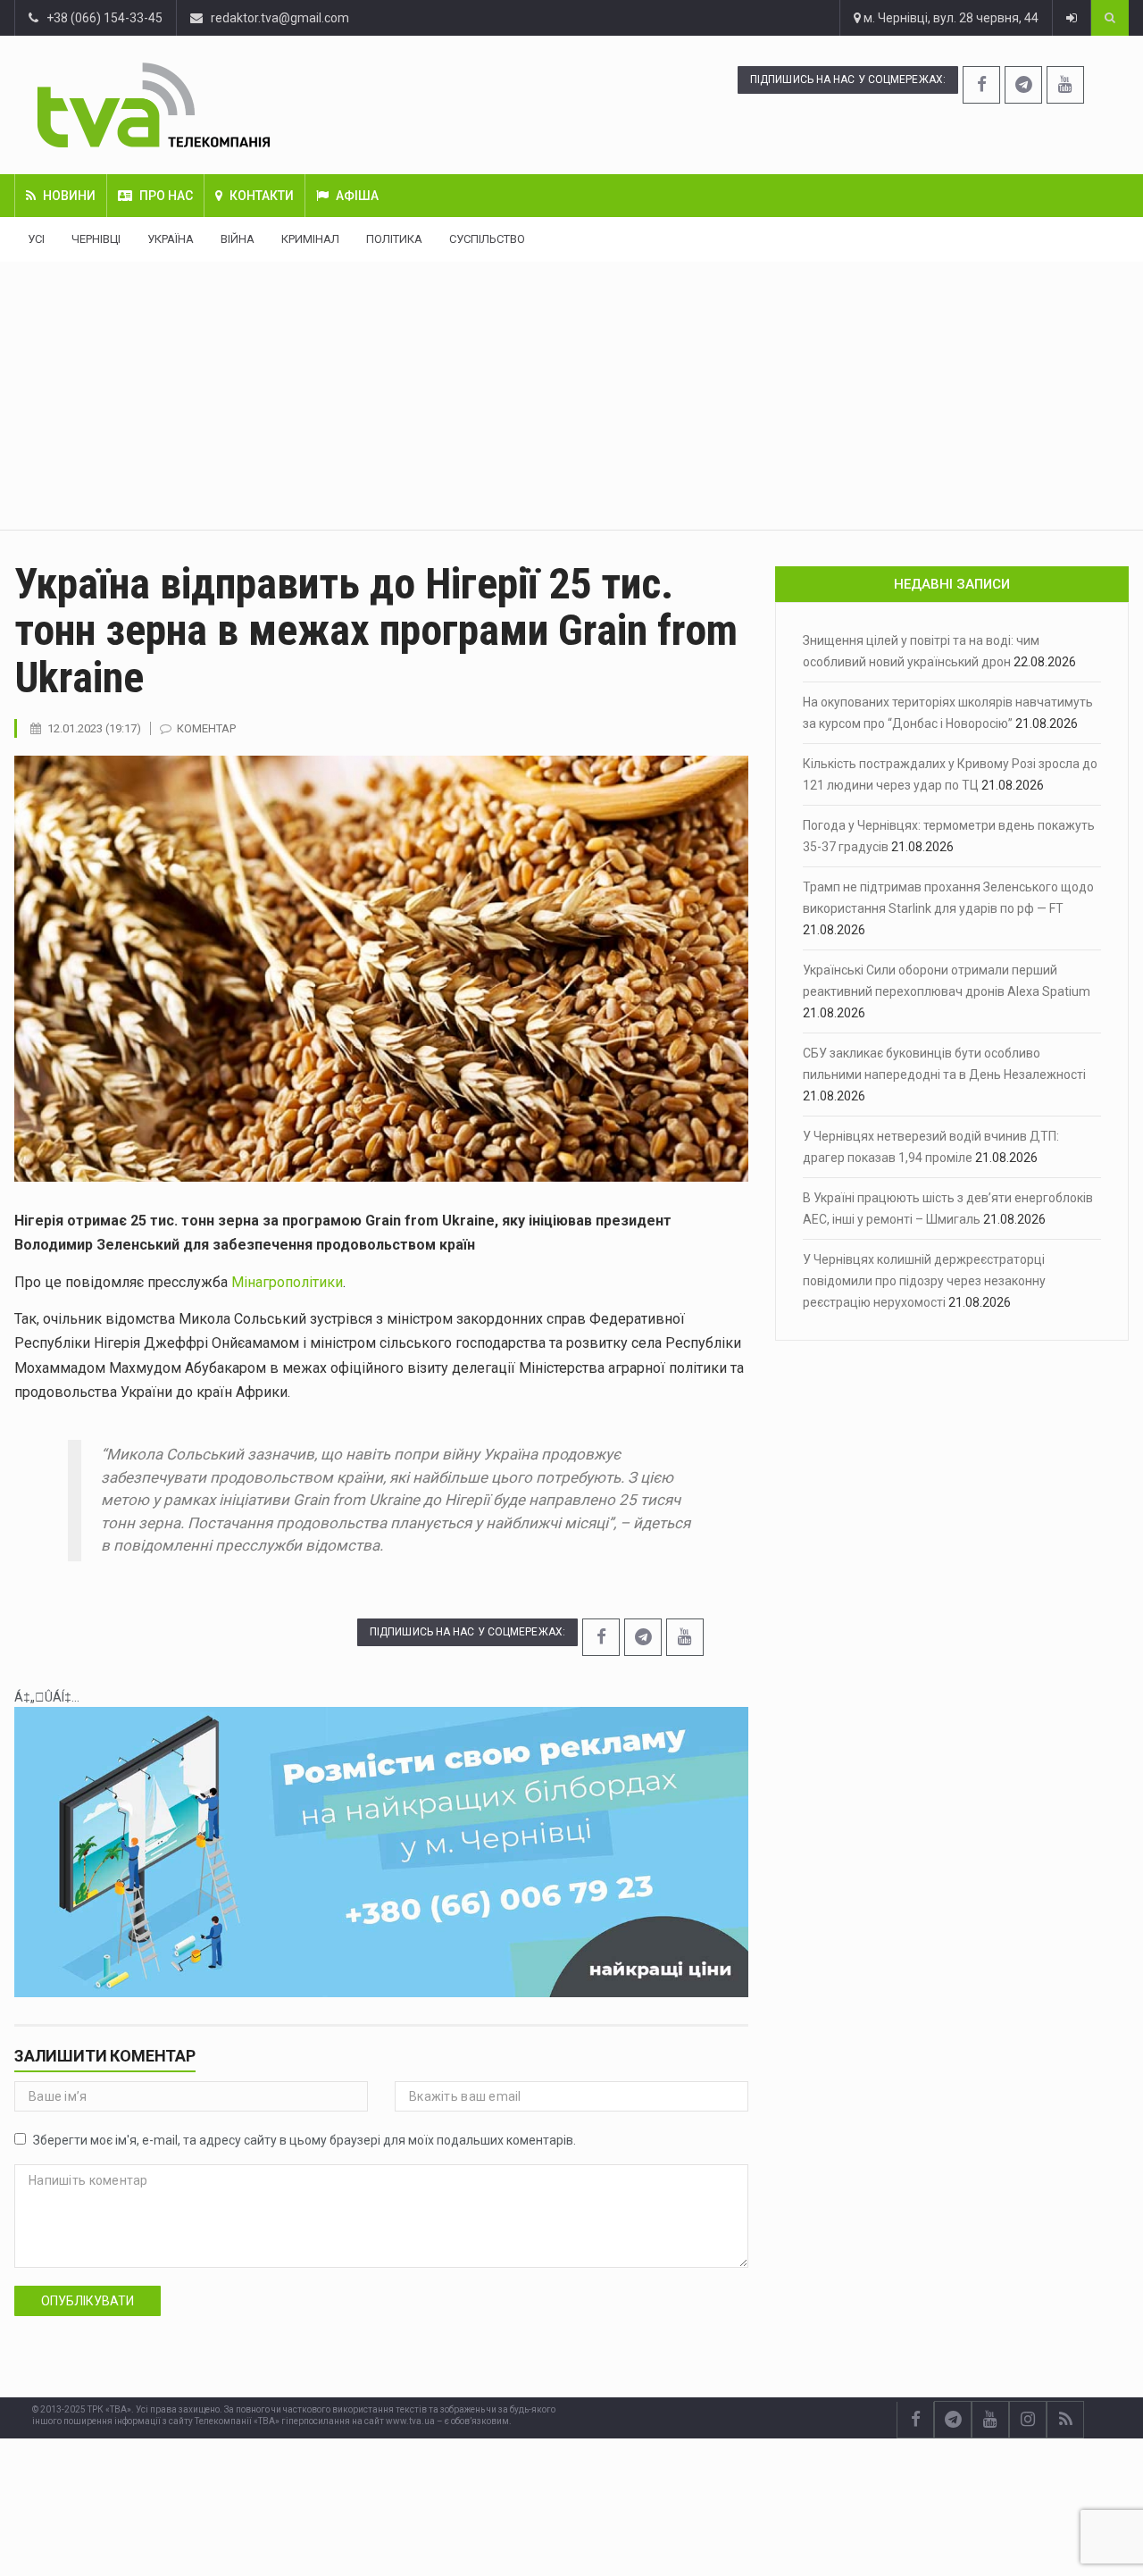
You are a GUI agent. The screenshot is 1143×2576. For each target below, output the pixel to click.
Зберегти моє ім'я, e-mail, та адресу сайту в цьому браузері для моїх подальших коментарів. (305, 2140)
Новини (69, 196)
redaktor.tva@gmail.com (280, 18)
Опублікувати (88, 2301)
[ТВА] (246, 105)
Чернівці (96, 239)
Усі (36, 239)
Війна (238, 239)
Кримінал (310, 239)
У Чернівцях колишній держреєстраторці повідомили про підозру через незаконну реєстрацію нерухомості (924, 1281)
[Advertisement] (571, 396)
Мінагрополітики (287, 1282)
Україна (171, 239)
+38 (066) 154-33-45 (100, 18)
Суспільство (487, 239)
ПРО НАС (166, 196)
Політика (394, 239)
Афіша (357, 196)
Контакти (262, 196)
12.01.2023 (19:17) (94, 728)
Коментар (206, 728)
